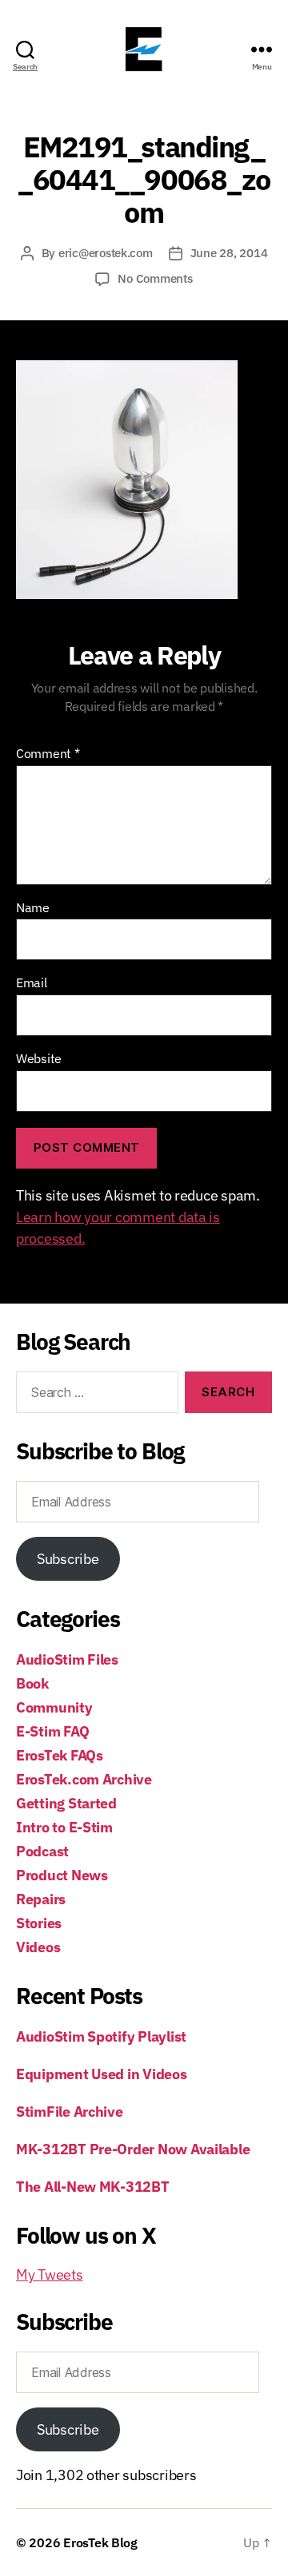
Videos (38, 1947)
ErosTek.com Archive (84, 1779)
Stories (39, 1923)
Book (32, 1683)
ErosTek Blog (100, 2542)
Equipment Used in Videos (102, 2074)
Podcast (42, 1851)
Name (33, 908)
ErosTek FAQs (60, 1755)
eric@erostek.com (106, 253)
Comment (48, 754)
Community (54, 1707)
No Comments (155, 278)
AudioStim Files (67, 1659)
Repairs (41, 1899)
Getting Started (66, 1803)
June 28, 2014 (229, 253)
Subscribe (68, 1559)
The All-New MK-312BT (93, 2187)
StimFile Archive (70, 2112)
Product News (62, 1875)
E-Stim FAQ (52, 1731)
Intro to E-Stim (64, 1827)
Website (39, 1059)
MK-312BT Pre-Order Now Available (133, 2149)
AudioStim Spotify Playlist (101, 2036)
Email (32, 983)
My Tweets (50, 2274)
